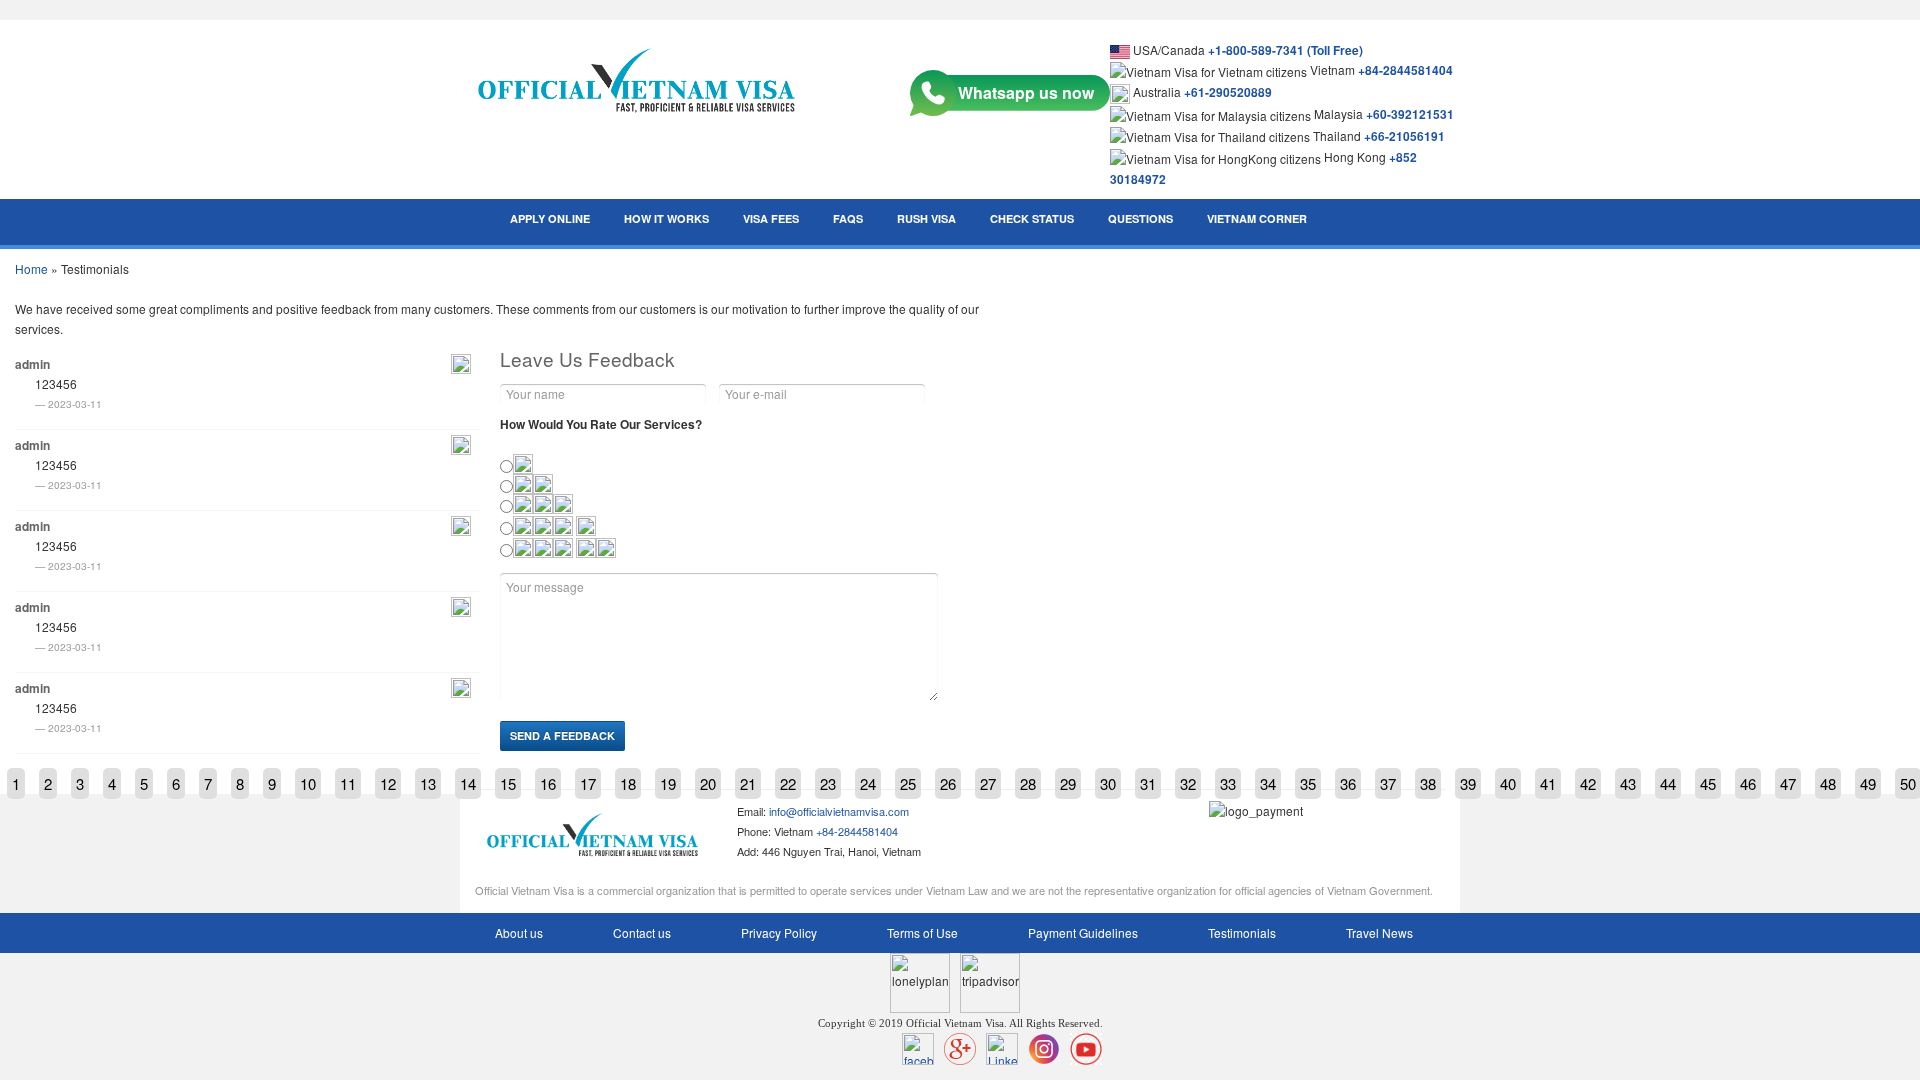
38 (1428, 783)
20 (708, 783)
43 (1628, 783)
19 (668, 783)
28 (1028, 783)
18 (628, 783)
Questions (1140, 218)
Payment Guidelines (1083, 932)
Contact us (642, 932)
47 (1788, 783)
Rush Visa (926, 218)
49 (1868, 783)
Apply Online (550, 218)
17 (588, 783)
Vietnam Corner (1257, 218)
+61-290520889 (1228, 92)
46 (1748, 783)
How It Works (666, 218)
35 (1308, 783)
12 (388, 783)
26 (948, 783)
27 (988, 783)
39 (1468, 783)
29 (1068, 783)
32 (1188, 783)
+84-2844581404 (1405, 70)
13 (428, 783)
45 (1708, 783)
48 (1828, 783)
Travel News (1379, 932)
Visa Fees (771, 218)
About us (519, 932)
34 (1268, 783)
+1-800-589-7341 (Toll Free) (1285, 50)
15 (508, 783)
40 (1508, 783)
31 (1148, 783)
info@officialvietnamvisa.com (839, 811)
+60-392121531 (1410, 114)
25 (908, 783)
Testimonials (1242, 932)
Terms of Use (922, 932)
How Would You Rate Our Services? (601, 424)
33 (1228, 783)
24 (868, 783)
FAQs (848, 218)
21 (748, 783)
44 (1668, 783)
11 (348, 783)
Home (31, 268)
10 (308, 783)
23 (828, 783)
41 (1548, 783)
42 (1588, 783)
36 (1348, 783)
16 (548, 783)
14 (468, 783)
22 (788, 783)
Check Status (1032, 218)
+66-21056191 (1404, 136)
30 (1108, 783)
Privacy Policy (779, 932)
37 (1388, 783)
